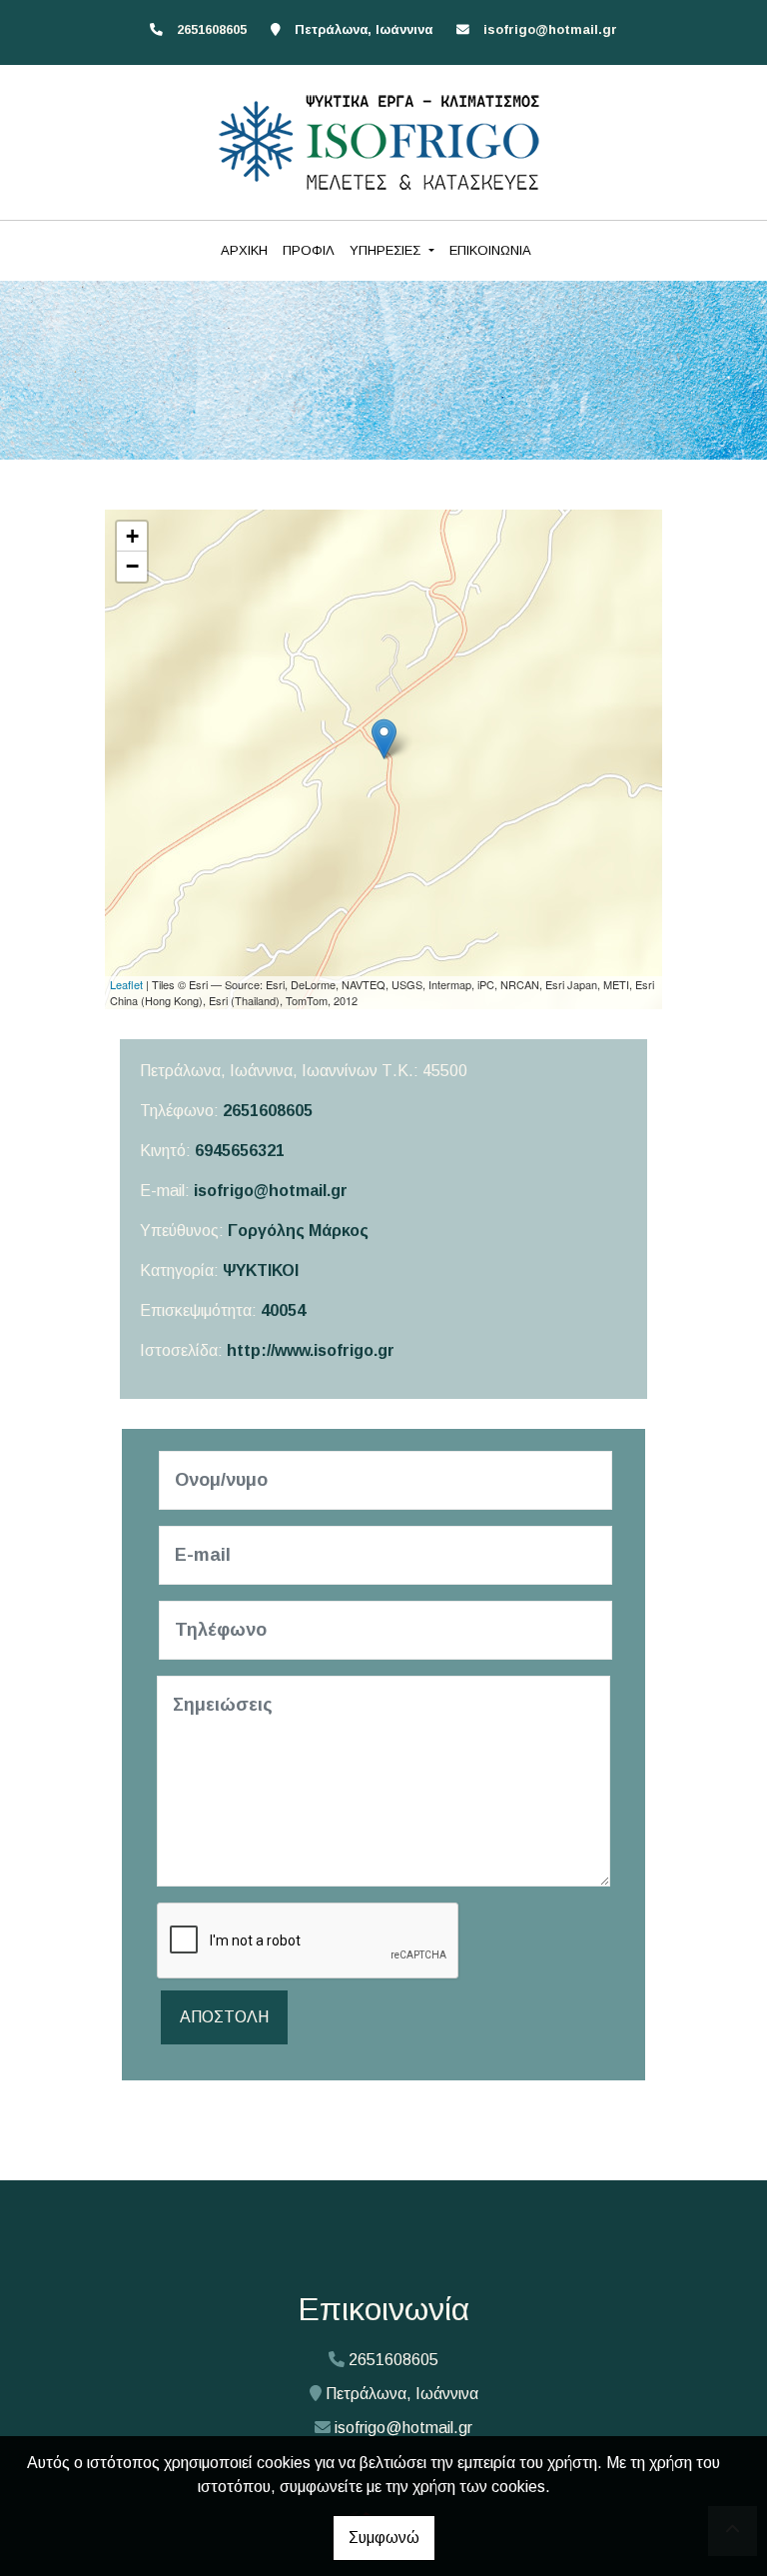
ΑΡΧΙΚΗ (244, 250)
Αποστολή (224, 2017)
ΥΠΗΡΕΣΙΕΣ (387, 250)
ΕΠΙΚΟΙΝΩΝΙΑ (490, 250)
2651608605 (268, 1111)
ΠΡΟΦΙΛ (309, 250)
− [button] (132, 566)
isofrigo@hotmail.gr (550, 29)
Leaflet (126, 984)
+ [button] (132, 536)
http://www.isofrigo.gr (311, 1350)
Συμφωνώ (384, 2538)
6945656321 (240, 1151)
